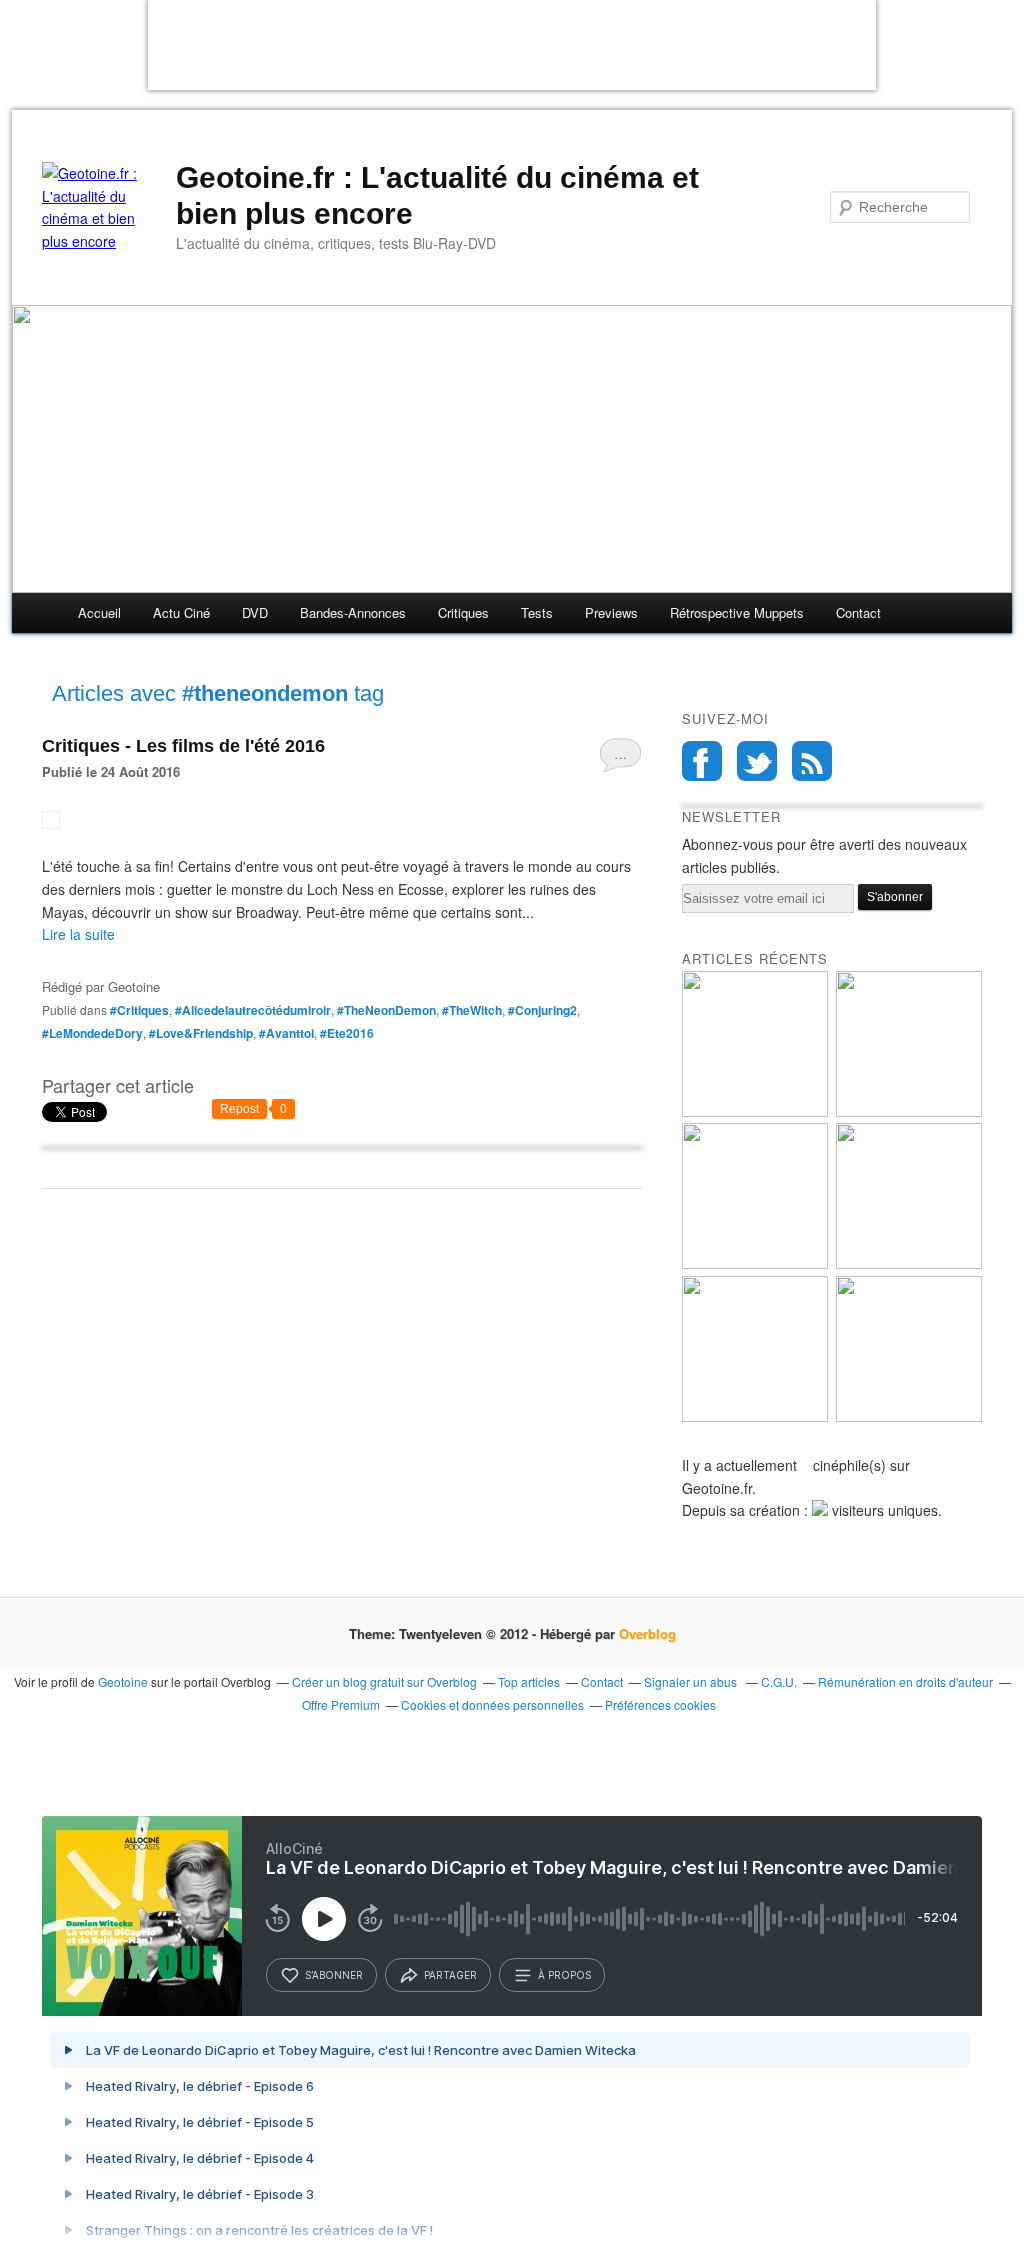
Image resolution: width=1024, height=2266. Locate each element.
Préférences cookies (660, 1704)
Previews (611, 612)
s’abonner (334, 1975)
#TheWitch (472, 1010)
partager (450, 1975)
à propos (564, 1975)
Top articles (529, 1681)
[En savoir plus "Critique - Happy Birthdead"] (755, 1111)
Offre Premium (341, 1704)
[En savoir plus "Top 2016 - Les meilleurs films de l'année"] (909, 1416)
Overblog (647, 1633)
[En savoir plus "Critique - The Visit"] (755, 1416)
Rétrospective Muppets (737, 612)
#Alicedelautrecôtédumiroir (253, 1010)
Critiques (463, 612)
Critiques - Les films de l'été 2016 (183, 746)
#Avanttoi (286, 1033)
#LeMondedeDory (92, 1033)
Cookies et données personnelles (492, 1704)
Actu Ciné (181, 612)
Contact (858, 612)
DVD (255, 612)
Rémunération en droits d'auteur (905, 1681)
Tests (537, 612)
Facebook (702, 761)
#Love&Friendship (201, 1033)
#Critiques (139, 1010)
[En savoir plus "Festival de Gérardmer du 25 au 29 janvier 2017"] (909, 1263)
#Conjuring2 (542, 1010)
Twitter (757, 761)
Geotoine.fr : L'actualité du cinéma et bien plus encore (437, 195)
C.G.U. (779, 1681)
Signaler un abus (692, 1681)
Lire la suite (78, 934)
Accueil (99, 612)
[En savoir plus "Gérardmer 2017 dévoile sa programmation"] (755, 1263)
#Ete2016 (347, 1033)
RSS (812, 761)
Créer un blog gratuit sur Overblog (384, 1681)
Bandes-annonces (353, 612)
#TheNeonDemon (386, 1010)
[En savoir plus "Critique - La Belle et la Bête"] (909, 1111)
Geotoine (123, 1681)
